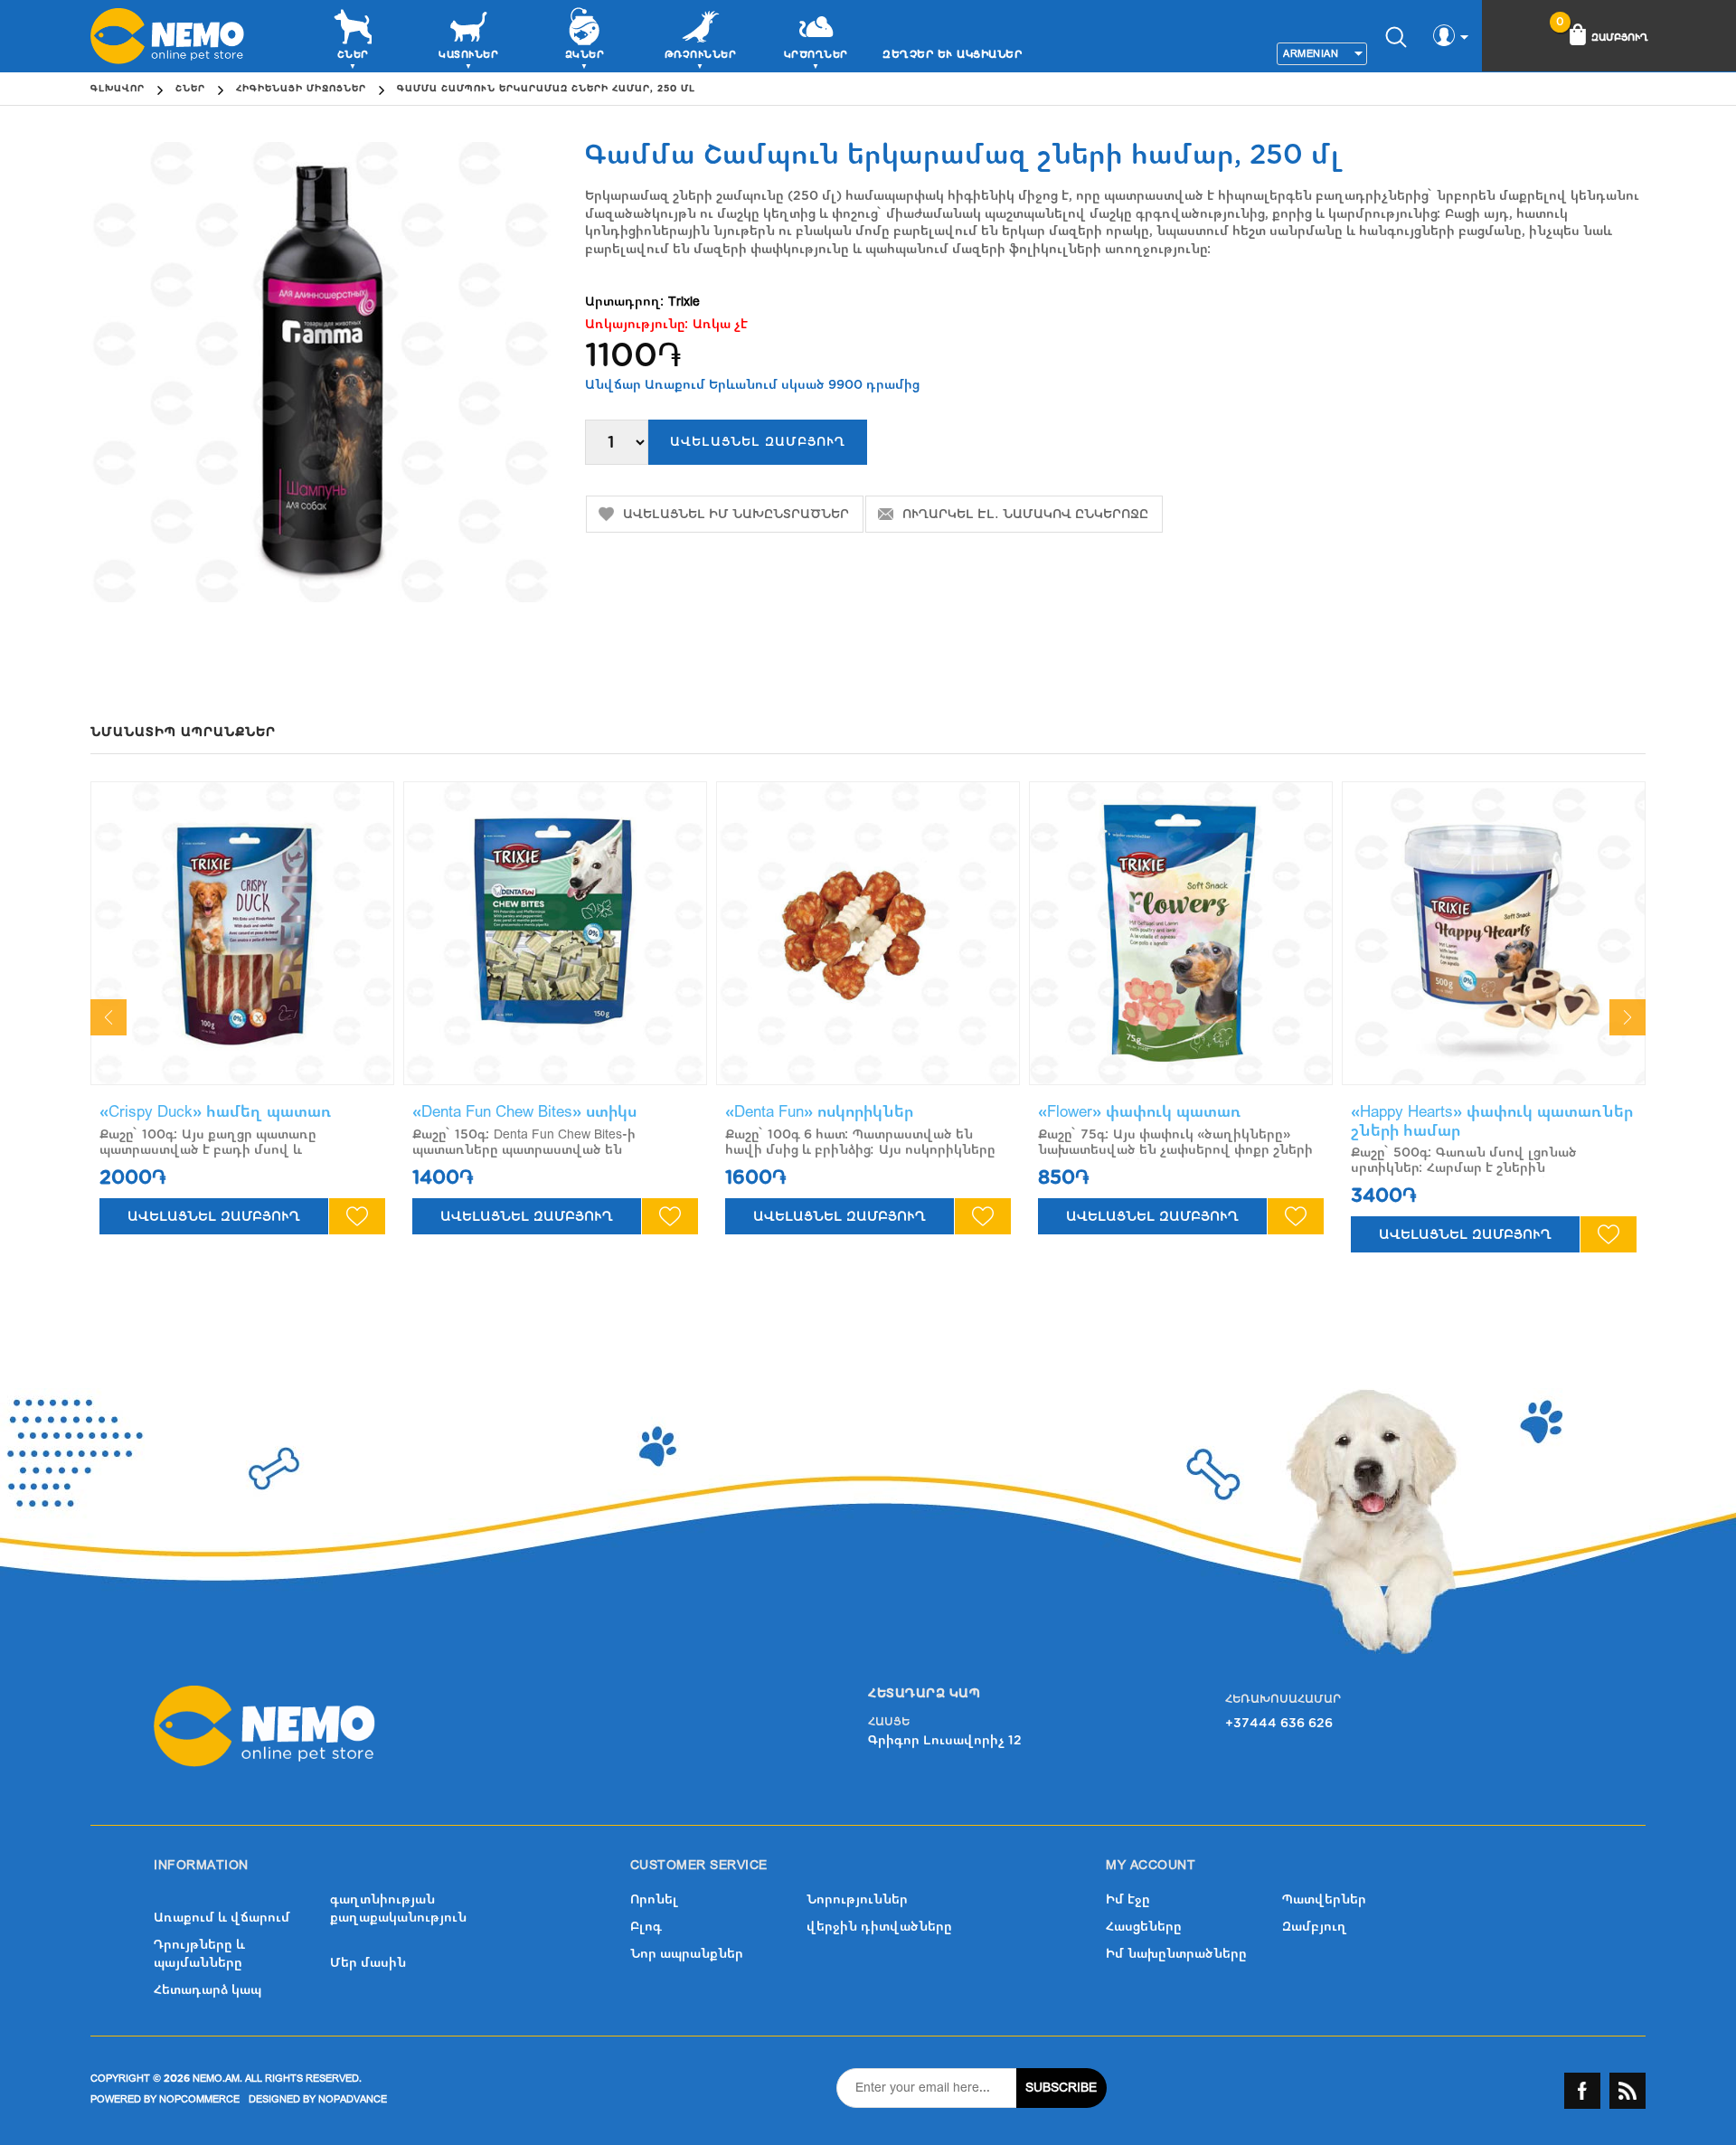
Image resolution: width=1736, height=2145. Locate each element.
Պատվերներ (1324, 1899)
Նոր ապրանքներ (687, 1954)
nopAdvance (353, 2099)
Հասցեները (1144, 1927)
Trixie (684, 302)
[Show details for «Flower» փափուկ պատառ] (1181, 933)
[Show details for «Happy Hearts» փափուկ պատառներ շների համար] (1494, 933)
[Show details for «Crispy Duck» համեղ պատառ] (242, 933)
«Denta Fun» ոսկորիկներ (819, 1112)
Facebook (1582, 2091)
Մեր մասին (368, 1963)
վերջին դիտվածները (879, 1927)
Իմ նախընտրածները (1176, 1954)
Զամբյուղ (1315, 1927)
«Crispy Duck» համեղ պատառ (216, 1112)
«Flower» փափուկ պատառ (1140, 1112)
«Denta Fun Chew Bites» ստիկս (524, 1112)
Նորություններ (857, 1899)
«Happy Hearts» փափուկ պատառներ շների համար (1492, 1121)
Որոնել (654, 1899)
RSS (1627, 2091)
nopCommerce (199, 2099)
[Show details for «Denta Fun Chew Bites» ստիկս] (555, 933)
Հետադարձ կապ (208, 1990)
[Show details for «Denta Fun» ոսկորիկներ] (868, 933)
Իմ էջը (1128, 1899)
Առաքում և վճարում (222, 1918)
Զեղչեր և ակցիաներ (952, 54)
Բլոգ (646, 1927)
